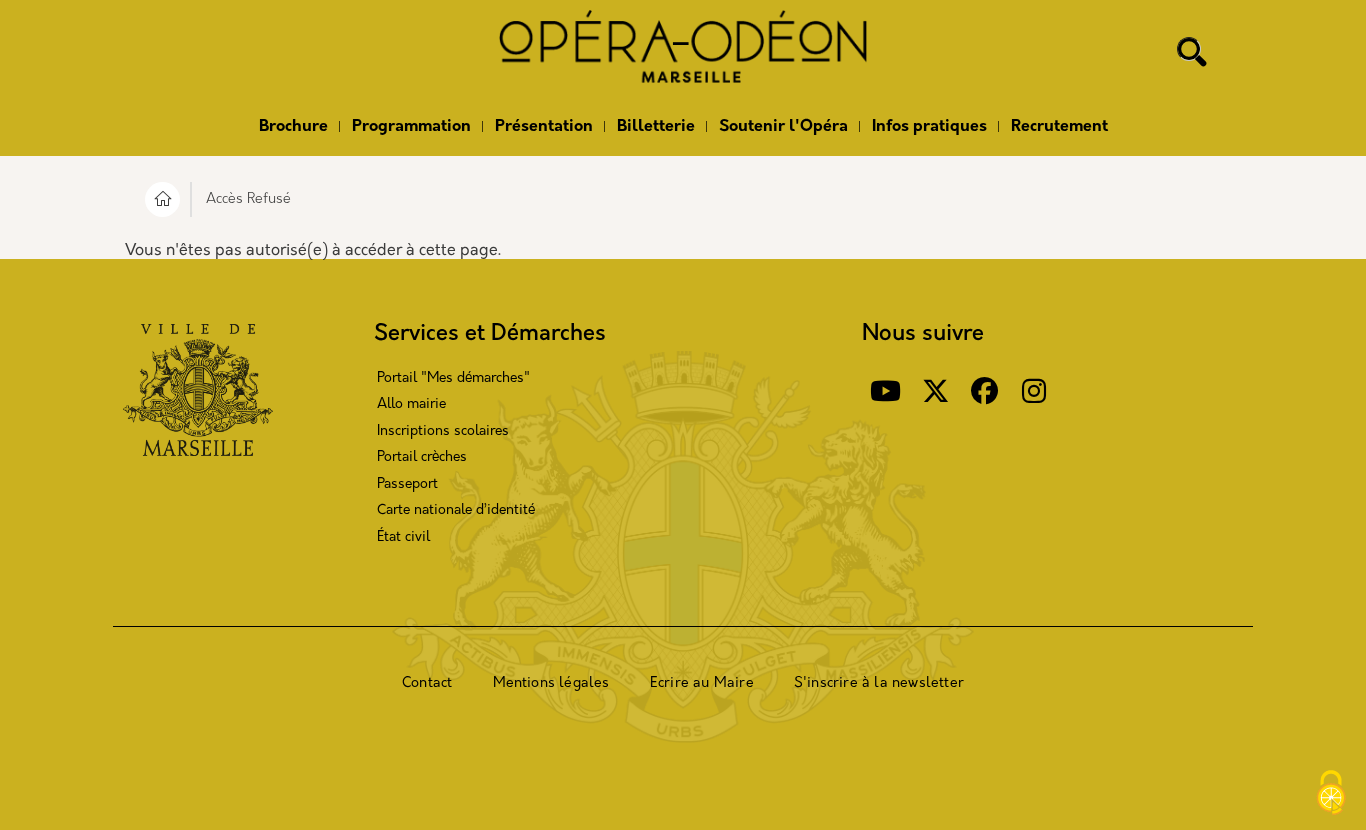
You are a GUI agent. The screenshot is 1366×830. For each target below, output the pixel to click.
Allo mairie (411, 404)
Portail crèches (422, 457)
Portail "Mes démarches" (453, 378)
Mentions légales (551, 683)
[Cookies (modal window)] (1331, 795)
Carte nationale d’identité (456, 510)
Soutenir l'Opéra (783, 127)
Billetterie (656, 127)
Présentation (544, 127)
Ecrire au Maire (702, 683)
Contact (427, 683)
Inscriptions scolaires (443, 431)
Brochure (293, 127)
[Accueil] (683, 53)
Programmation (411, 127)
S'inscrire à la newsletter (879, 683)
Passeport (407, 484)
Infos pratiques (929, 127)
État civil (403, 537)
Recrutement (1059, 127)
